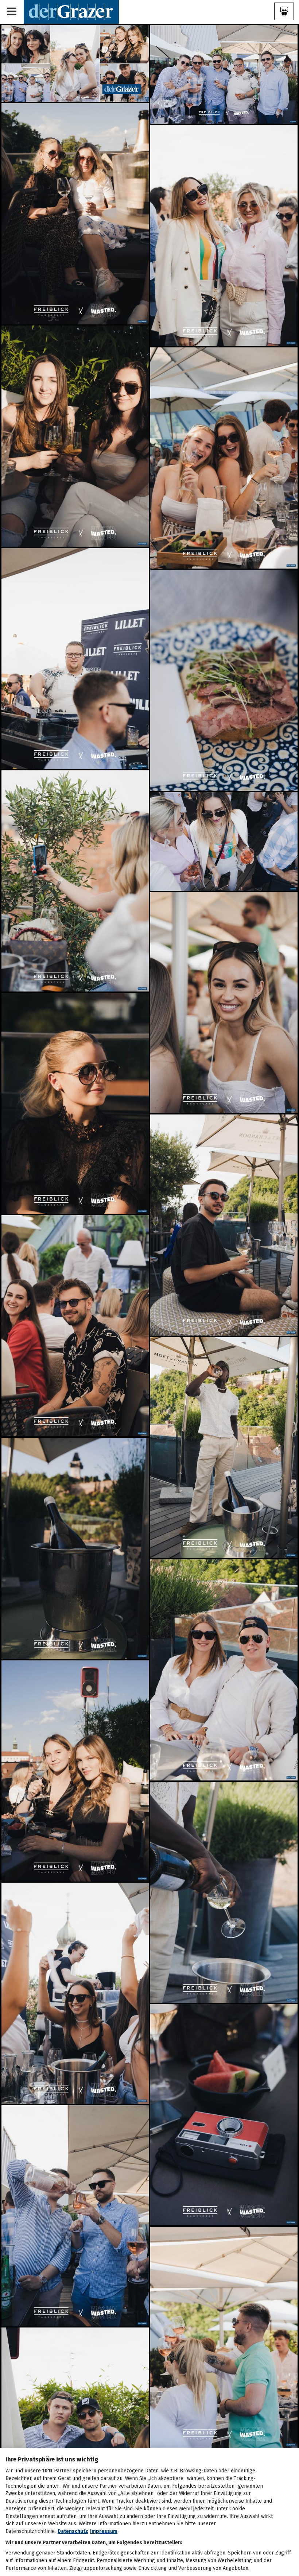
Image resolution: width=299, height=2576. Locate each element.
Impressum (104, 2531)
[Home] (71, 11)
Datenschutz (73, 2531)
